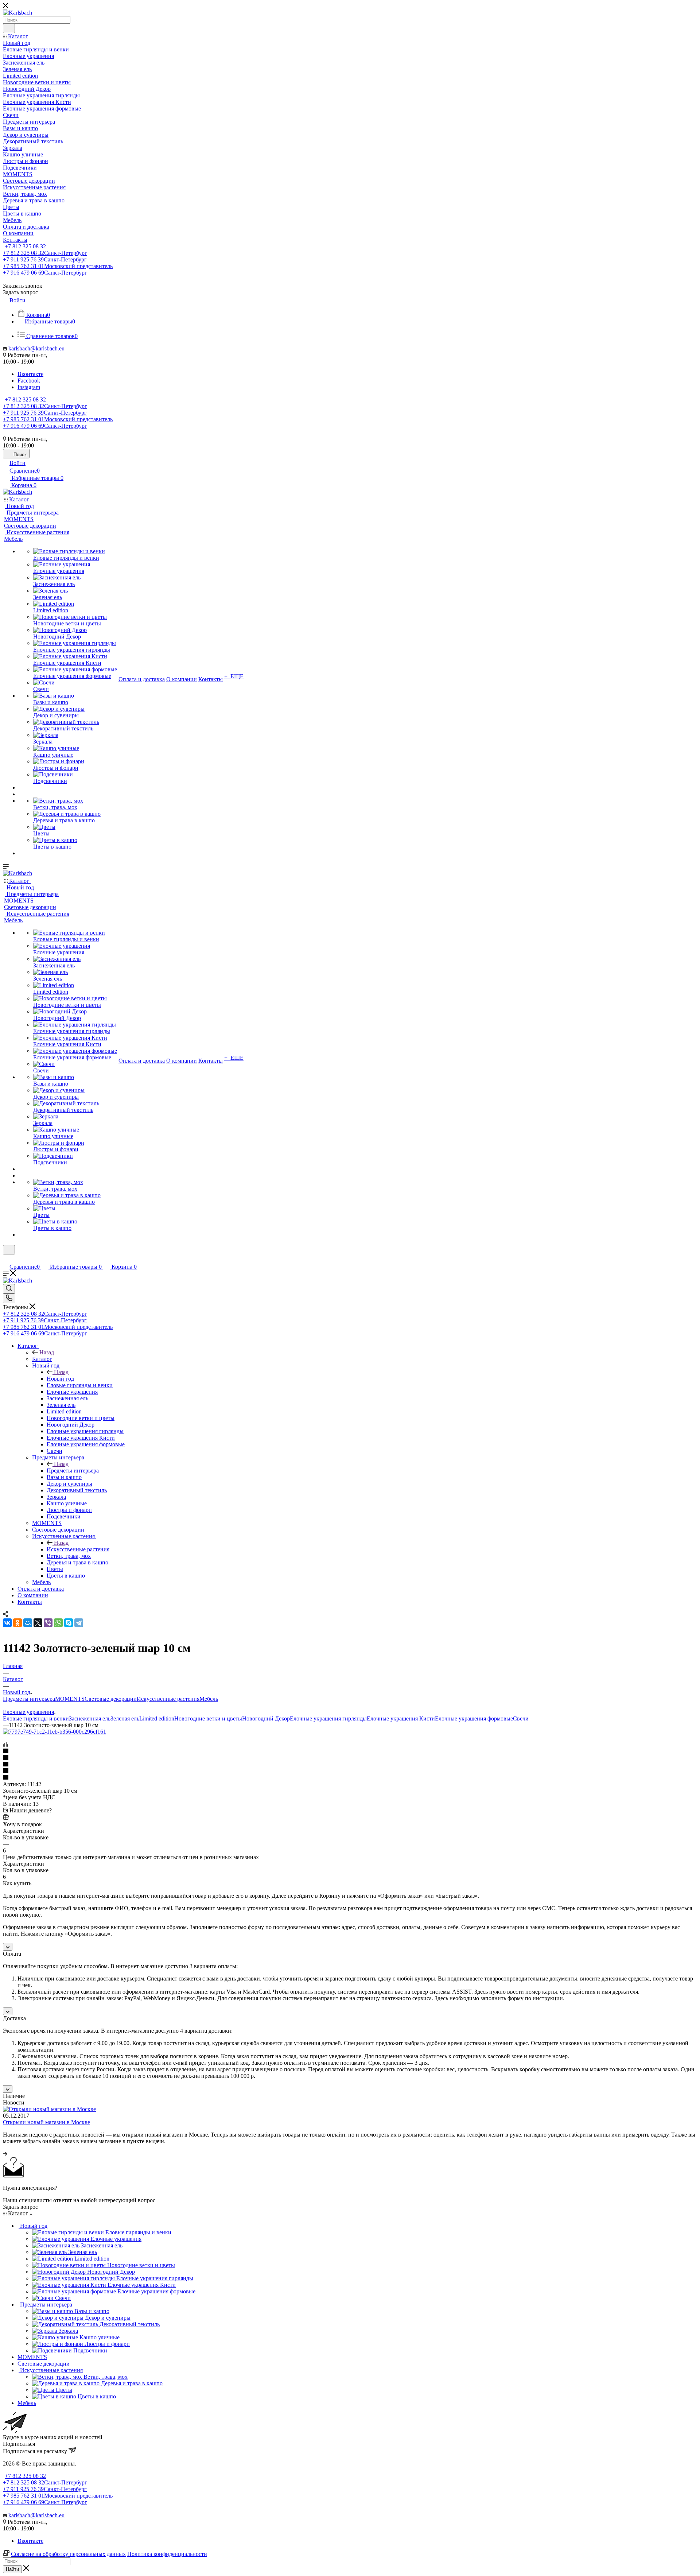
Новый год (60, 1379)
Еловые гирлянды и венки (36, 1718)
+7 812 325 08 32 (25, 246)
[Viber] (48, 1623)
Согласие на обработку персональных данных (68, 2554)
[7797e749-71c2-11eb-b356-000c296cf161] (55, 1732)
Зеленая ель (125, 1718)
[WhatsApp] (58, 1623)
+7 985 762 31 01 (58, 266)
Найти (12, 2569)
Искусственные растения (78, 1549)
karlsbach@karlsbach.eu (36, 348)
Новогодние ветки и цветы (208, 1718)
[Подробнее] (5, 2154)
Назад (47, 1352)
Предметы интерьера (73, 1471)
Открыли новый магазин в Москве (46, 2122)
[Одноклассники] (17, 1623)
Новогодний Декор (266, 1718)
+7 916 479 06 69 (45, 273)
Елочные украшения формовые (474, 1718)
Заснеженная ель (90, 1718)
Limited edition (157, 1718)
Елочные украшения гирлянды (328, 1718)
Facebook (29, 381)
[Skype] (69, 1623)
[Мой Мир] (28, 1623)
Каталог (42, 1359)
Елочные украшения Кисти (401, 1718)
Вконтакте (30, 374)
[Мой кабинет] (6, 1259)
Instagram (29, 387)
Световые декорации (111, 1699)
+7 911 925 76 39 (45, 259)
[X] (38, 1623)
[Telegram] (79, 1623)
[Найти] (9, 28)
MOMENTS (70, 1699)
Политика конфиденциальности (167, 2554)
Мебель (209, 1699)
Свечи (521, 1718)
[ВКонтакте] (7, 1623)
